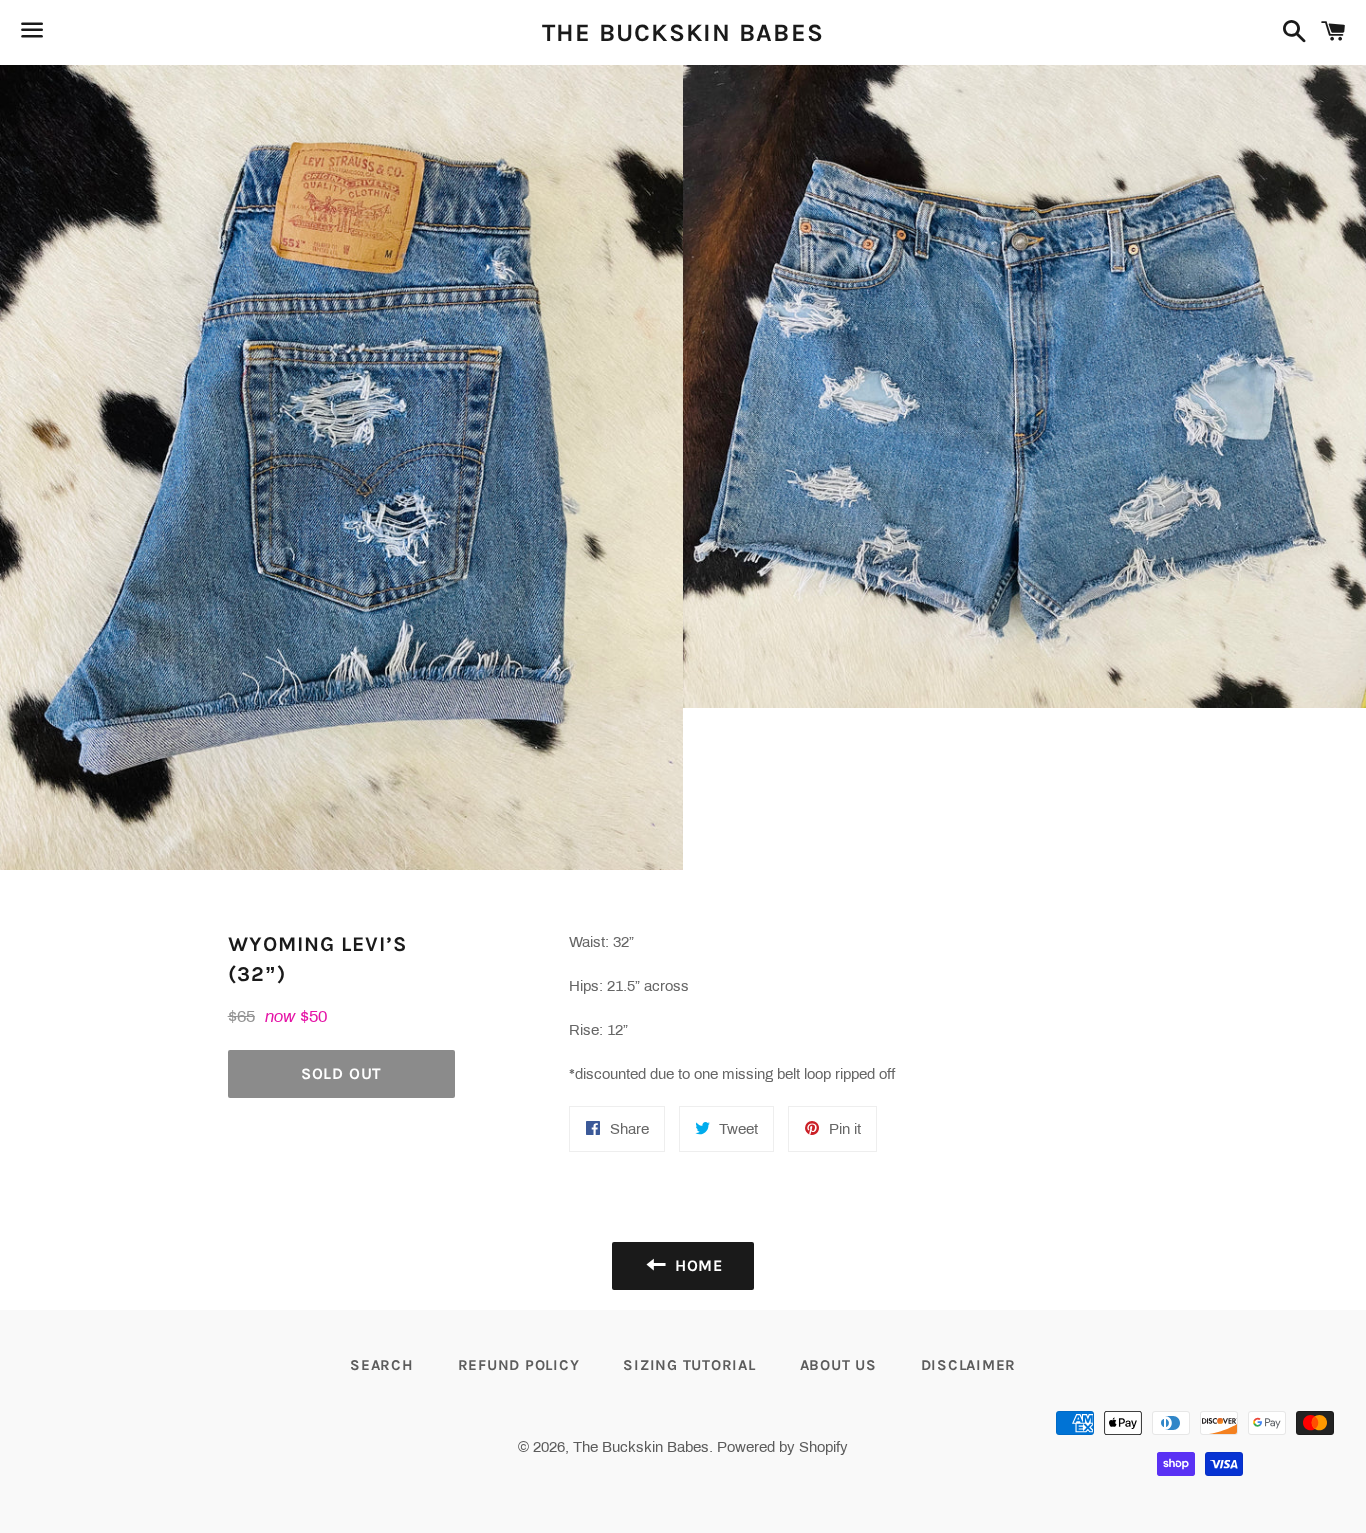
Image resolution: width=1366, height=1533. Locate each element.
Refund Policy (519, 1365)
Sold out (341, 1073)
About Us (838, 1365)
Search (382, 1365)
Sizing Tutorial (689, 1365)
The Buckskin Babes (683, 32)
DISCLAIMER (969, 1365)
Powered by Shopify (782, 1447)
